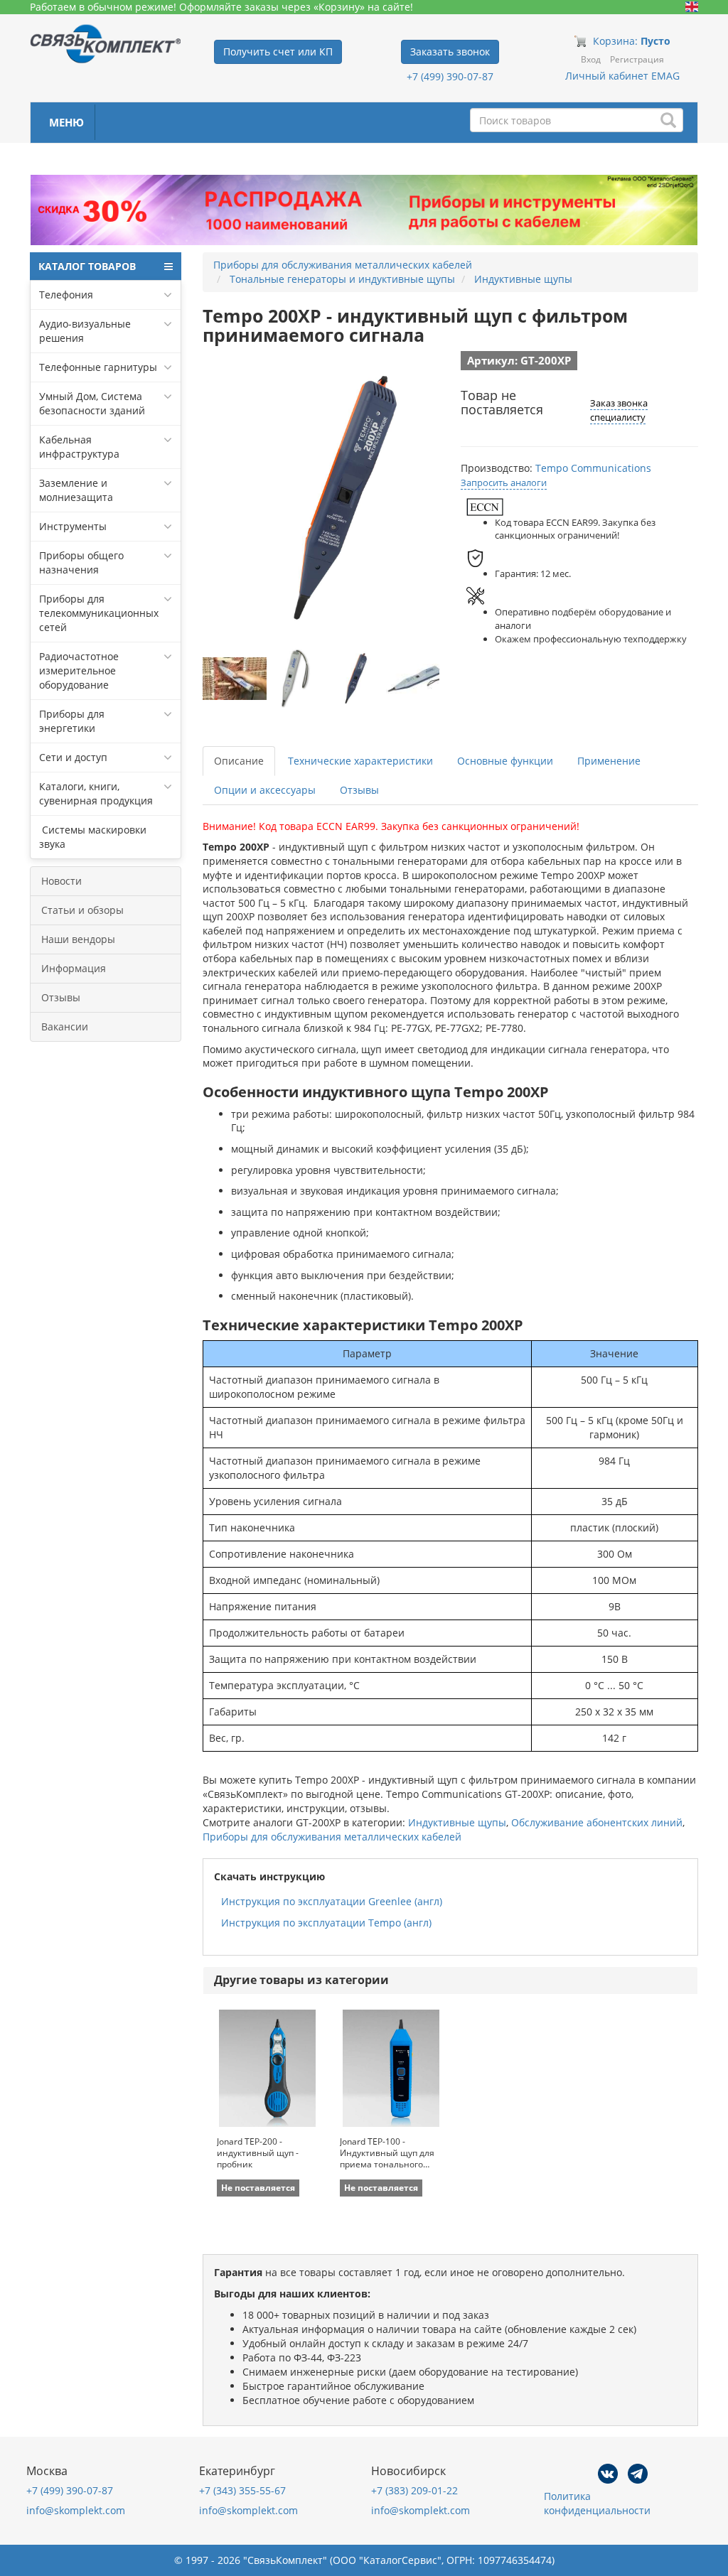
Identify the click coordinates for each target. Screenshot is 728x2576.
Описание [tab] (239, 761)
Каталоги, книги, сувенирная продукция (96, 793)
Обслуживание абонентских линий (597, 1822)
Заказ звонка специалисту (619, 410)
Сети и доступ (73, 757)
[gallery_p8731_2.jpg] (357, 679)
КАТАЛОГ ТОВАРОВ (87, 266)
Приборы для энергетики (72, 721)
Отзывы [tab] (359, 790)
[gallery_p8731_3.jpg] (418, 679)
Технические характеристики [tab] (360, 761)
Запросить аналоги (504, 483)
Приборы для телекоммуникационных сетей (99, 613)
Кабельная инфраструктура (79, 447)
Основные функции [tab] (505, 761)
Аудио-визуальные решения (85, 331)
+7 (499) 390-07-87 (450, 76)
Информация (74, 968)
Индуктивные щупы (457, 1822)
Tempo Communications (593, 468)
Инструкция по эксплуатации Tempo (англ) (326, 1923)
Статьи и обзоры (82, 910)
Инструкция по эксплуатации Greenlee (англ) (332, 1901)
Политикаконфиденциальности (597, 2503)
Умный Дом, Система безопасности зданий (92, 403)
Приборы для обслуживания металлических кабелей (332, 1837)
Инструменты (73, 526)
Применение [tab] (609, 761)
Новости (61, 881)
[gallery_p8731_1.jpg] (296, 679)
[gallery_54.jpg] (235, 679)
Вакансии (65, 1026)
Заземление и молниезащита (76, 490)
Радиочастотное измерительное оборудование (79, 670)
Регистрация (637, 59)
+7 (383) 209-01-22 (414, 2490)
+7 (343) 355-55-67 (242, 2490)
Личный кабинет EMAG (622, 76)
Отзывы (61, 997)
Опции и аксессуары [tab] (265, 790)
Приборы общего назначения (81, 562)
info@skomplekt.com (76, 2510)
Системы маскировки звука (93, 837)
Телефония (66, 295)
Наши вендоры (78, 939)
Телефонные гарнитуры (98, 367)
